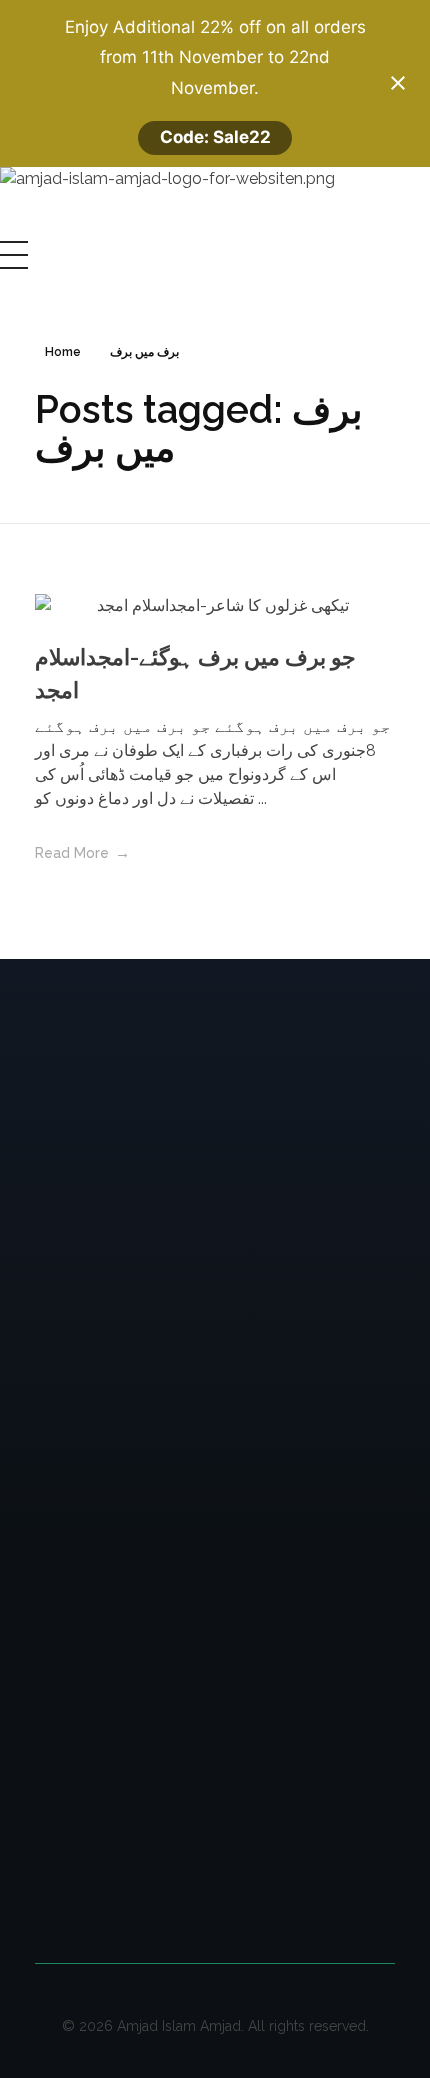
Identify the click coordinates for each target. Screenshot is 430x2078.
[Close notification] (398, 83)
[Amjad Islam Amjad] (197, 204)
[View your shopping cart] (5, 281)
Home (63, 352)
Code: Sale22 (215, 137)
